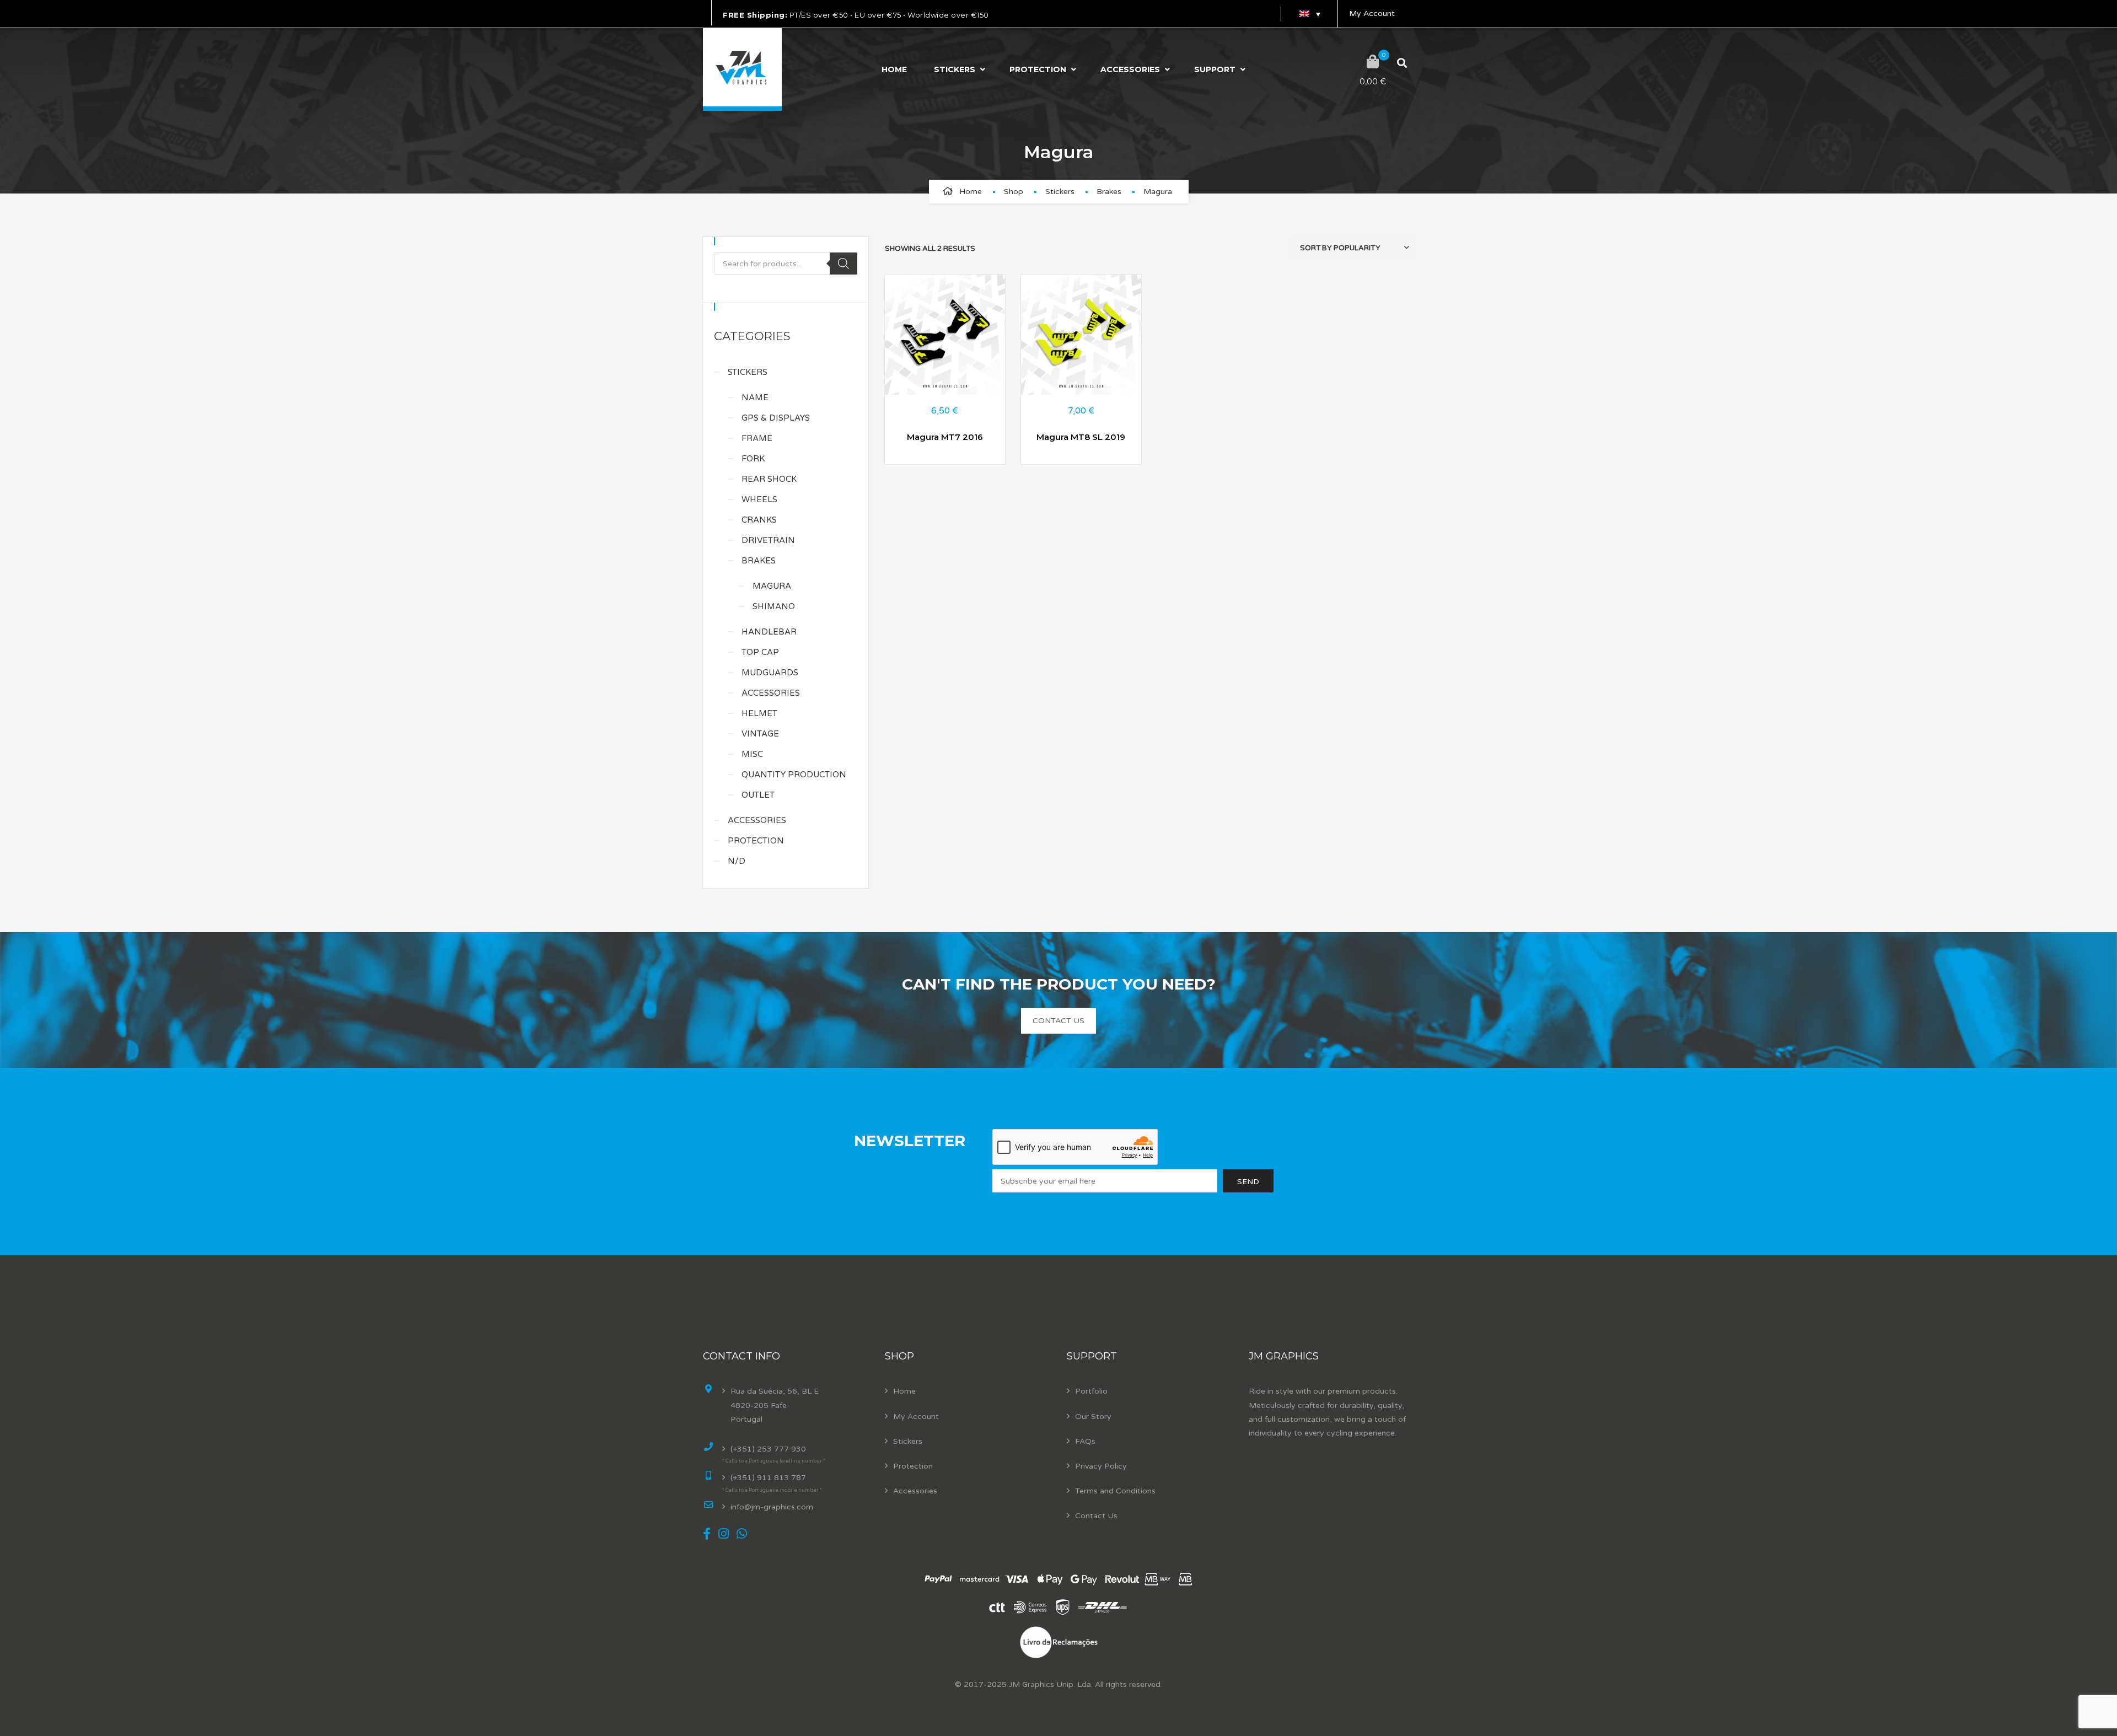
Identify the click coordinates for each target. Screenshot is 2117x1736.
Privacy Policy (1101, 1466)
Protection (1038, 69)
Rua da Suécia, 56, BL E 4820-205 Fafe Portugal (775, 1405)
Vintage (760, 734)
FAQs (1085, 1441)
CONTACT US (1058, 1021)
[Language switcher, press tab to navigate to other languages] (1309, 14)
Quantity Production (794, 775)
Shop (1014, 192)
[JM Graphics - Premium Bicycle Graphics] (742, 69)
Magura (772, 586)
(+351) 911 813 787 (768, 1478)
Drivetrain (768, 540)
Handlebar (769, 632)
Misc (752, 754)
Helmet (759, 713)
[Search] (843, 264)
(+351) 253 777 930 (768, 1449)
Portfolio (1091, 1391)
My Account (1372, 14)
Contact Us (1096, 1516)
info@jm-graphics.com (772, 1507)
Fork (753, 459)
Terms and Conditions (1115, 1491)
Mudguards (770, 673)
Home (894, 69)
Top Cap (760, 652)
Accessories (1130, 69)
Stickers (955, 69)
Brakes (1109, 192)
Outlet (758, 795)
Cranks (759, 520)
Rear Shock (769, 479)
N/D (737, 861)
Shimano (774, 606)
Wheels (759, 499)
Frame (757, 438)
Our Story (1093, 1417)
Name (755, 397)
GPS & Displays (776, 418)
